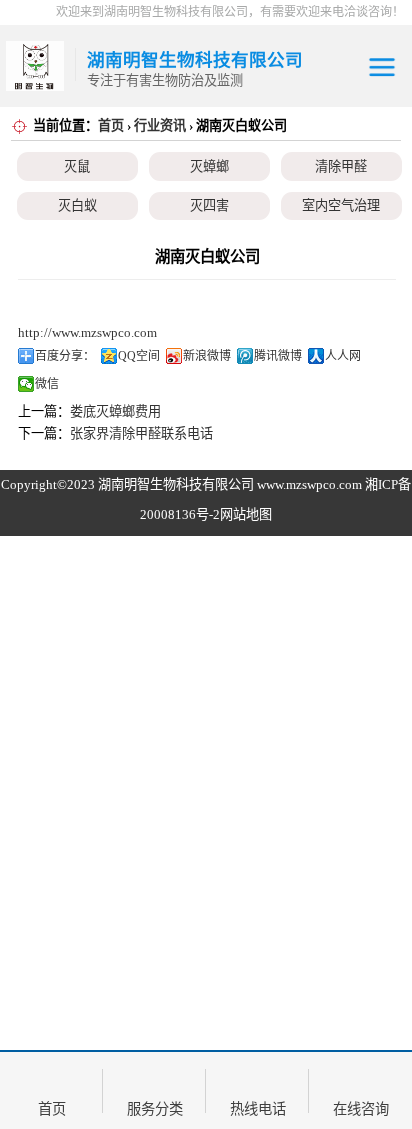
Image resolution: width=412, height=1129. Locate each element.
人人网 (343, 356)
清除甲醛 (341, 166)
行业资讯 (160, 125)
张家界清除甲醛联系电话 (141, 433)
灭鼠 (77, 166)
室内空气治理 (341, 205)
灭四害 (209, 205)
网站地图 (246, 514)
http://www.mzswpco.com (87, 332)
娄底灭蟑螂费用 (115, 411)
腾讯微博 (278, 356)
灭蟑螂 (209, 166)
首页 (111, 125)
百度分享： (65, 356)
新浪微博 (207, 356)
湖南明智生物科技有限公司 (176, 484)
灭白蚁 (77, 205)
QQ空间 (139, 356)
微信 (47, 384)
